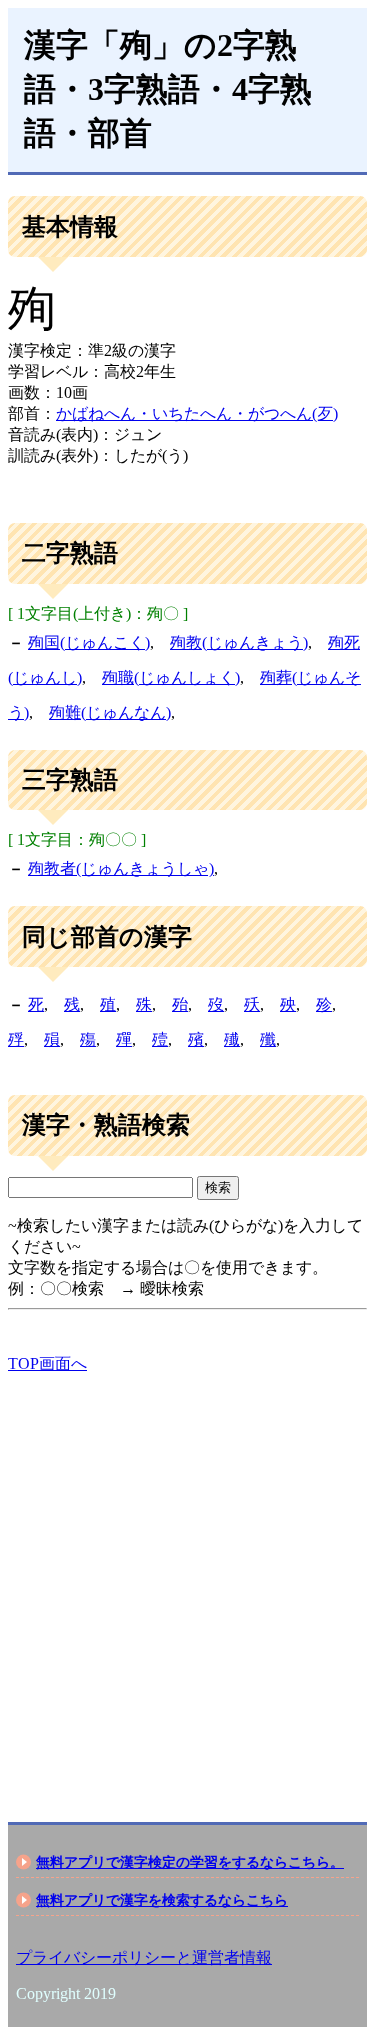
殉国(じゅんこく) (89, 642)
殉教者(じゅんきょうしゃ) (121, 868)
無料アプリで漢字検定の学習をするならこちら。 (190, 1862)
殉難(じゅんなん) (110, 712)
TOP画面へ (47, 1363)
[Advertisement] (187, 1580)
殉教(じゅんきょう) (239, 642)
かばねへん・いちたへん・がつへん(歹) (197, 413)
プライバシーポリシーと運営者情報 (144, 1957)
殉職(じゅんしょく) (171, 677)
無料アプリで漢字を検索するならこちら (162, 1900)
